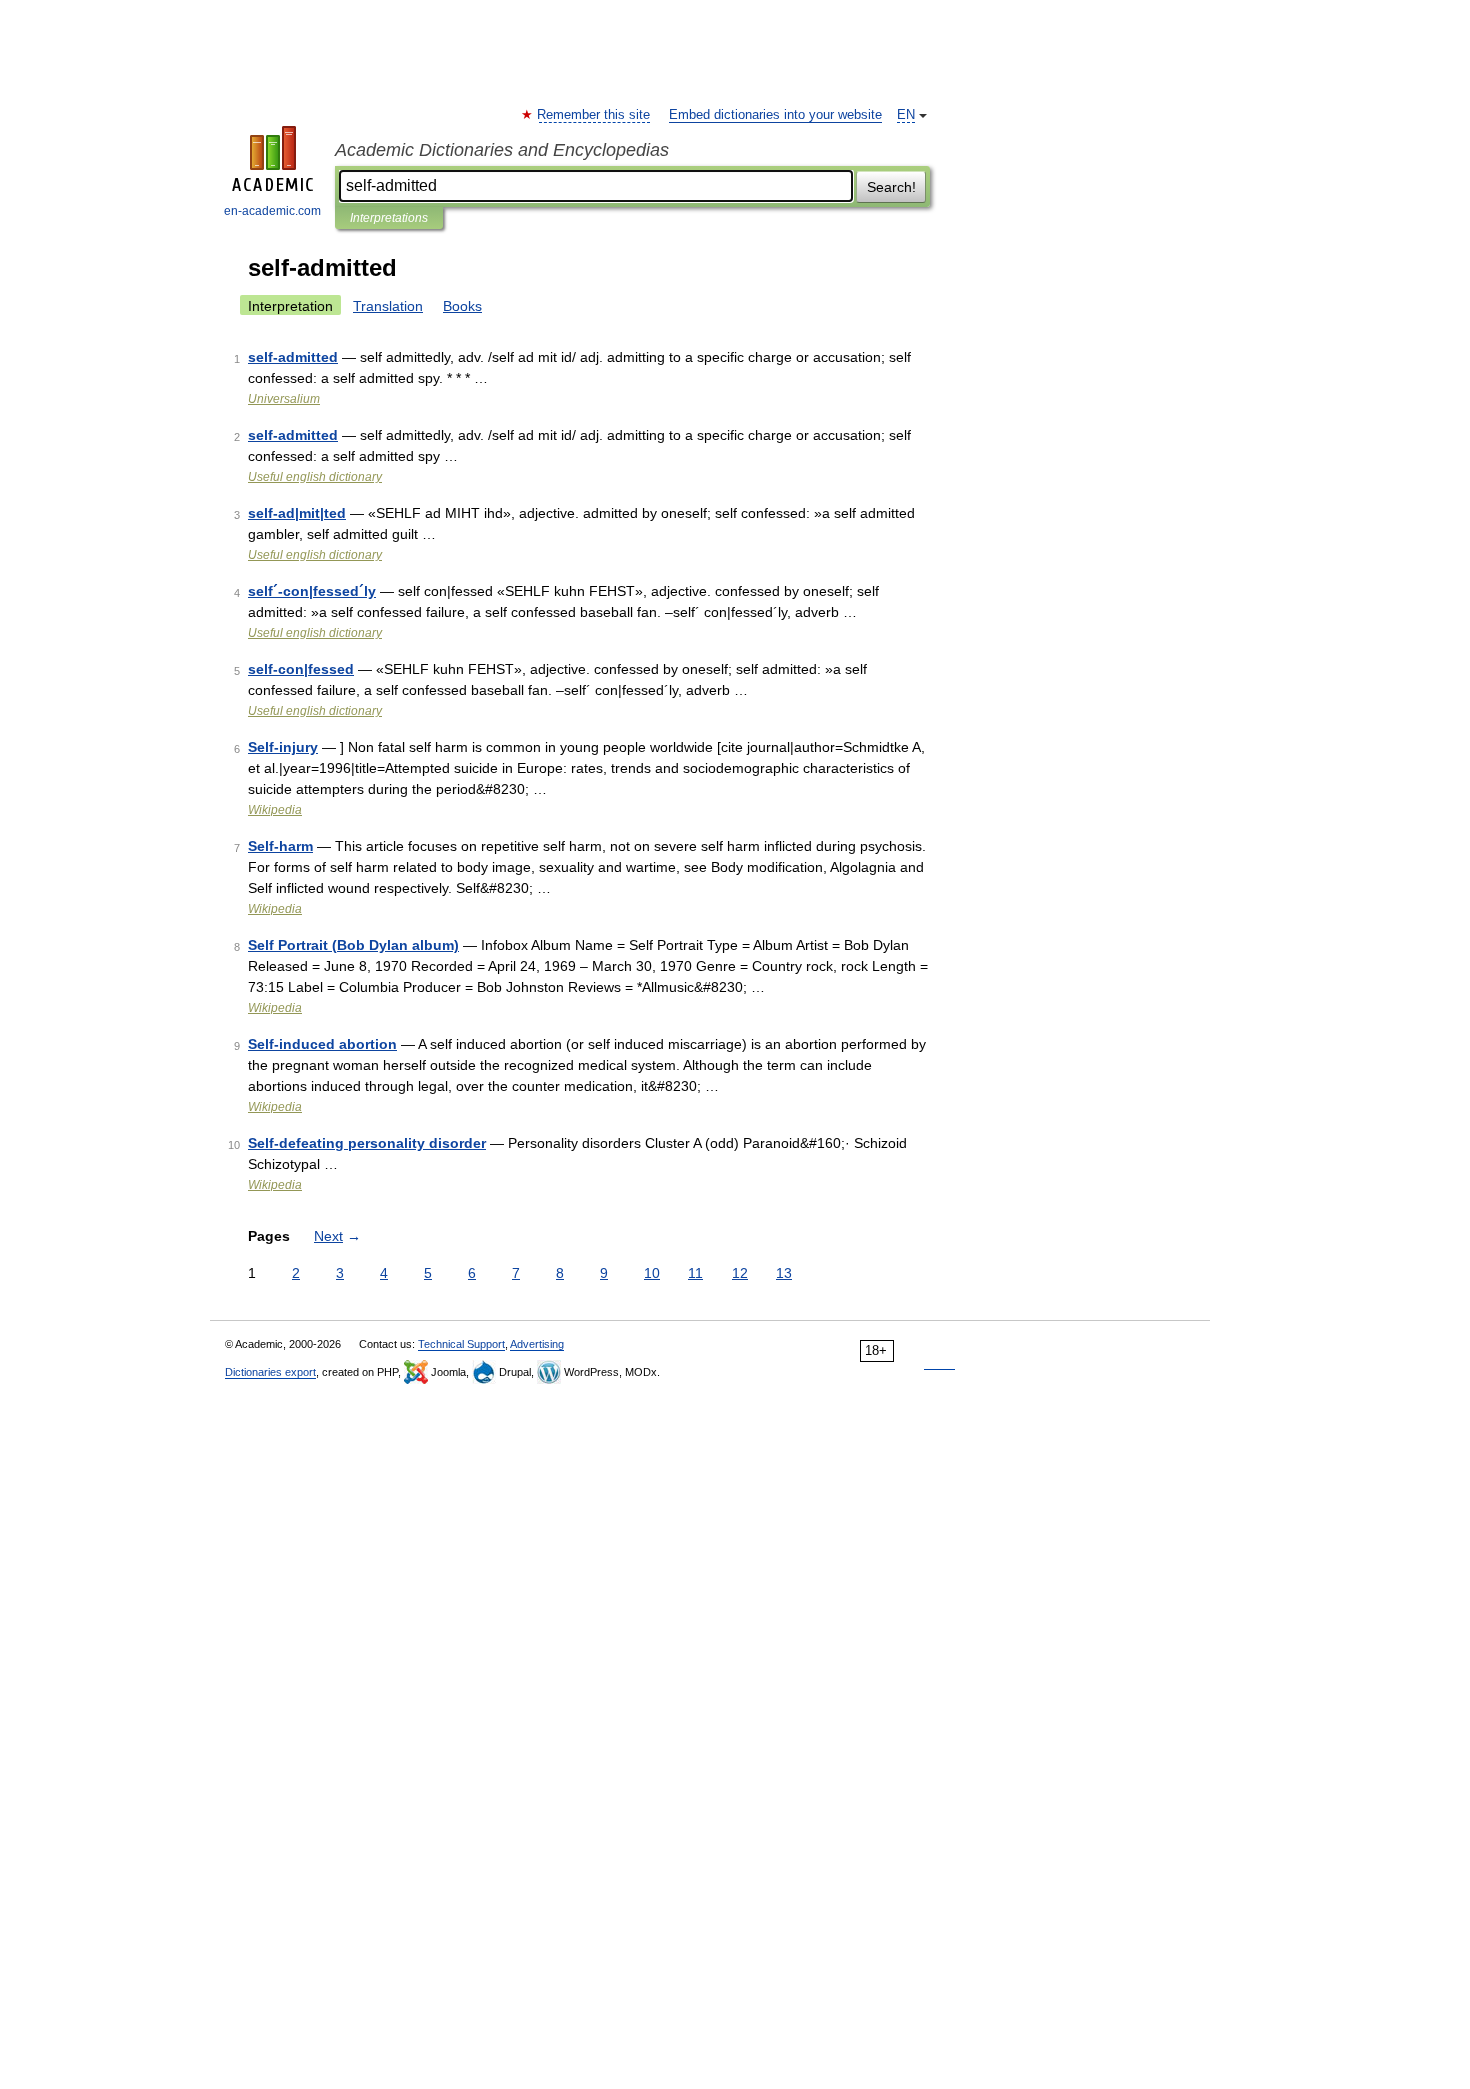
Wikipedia (275, 810)
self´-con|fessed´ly (312, 591)
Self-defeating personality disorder (367, 1143)
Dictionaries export (270, 1372)
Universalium (284, 399)
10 (652, 1273)
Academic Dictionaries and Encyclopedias (502, 150)
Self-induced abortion (322, 1044)
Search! (891, 187)
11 (695, 1273)
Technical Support (461, 1344)
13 (784, 1273)
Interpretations (389, 218)
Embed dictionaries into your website (775, 115)
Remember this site (594, 115)
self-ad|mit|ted (297, 513)
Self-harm (280, 846)
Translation (388, 306)
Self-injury (283, 747)
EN (906, 115)
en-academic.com (272, 211)
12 (740, 1273)
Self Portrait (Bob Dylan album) (353, 945)
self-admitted (293, 357)
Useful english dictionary (315, 477)
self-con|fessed (301, 669)
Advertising (537, 1344)
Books (462, 306)
